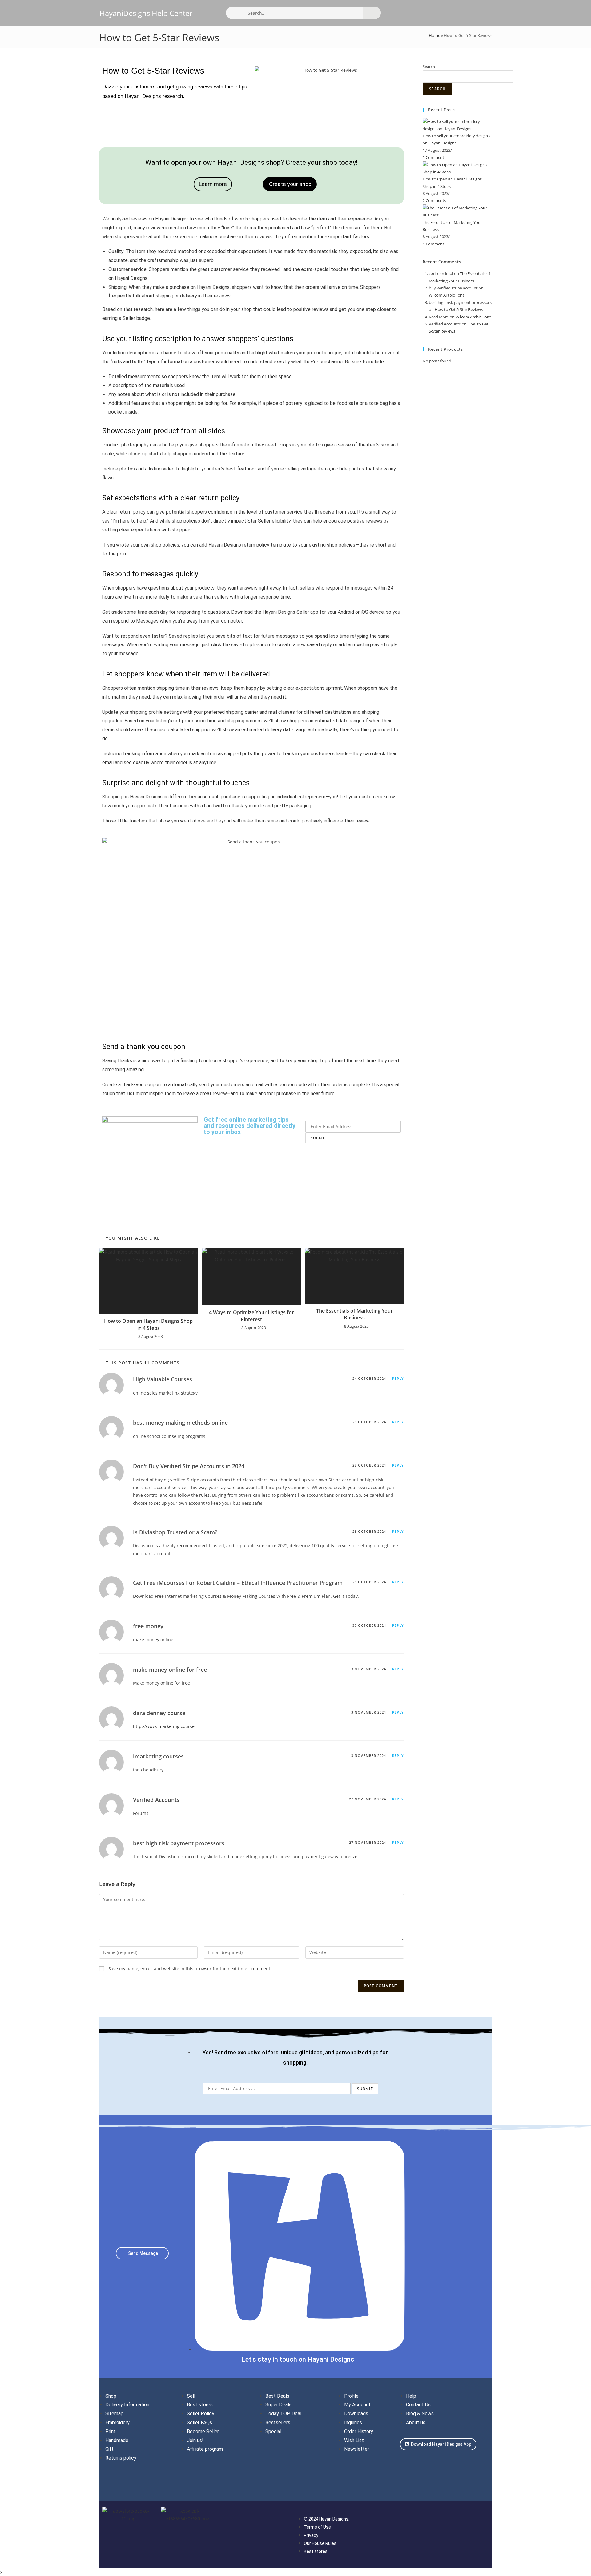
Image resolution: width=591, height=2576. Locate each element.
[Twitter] (425, 2464)
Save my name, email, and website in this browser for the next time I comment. (190, 1969)
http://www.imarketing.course (164, 1726)
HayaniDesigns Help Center (146, 13)
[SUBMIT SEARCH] (372, 13)
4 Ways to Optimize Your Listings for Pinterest (251, 1316)
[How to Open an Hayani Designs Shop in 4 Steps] (457, 168)
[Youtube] (408, 2482)
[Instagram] (443, 2464)
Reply (398, 1378)
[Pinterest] (460, 2464)
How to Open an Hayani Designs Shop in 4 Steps (148, 1324)
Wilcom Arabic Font (446, 295)
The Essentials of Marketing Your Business (354, 1314)
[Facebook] (408, 2464)
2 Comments (434, 200)
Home (434, 35)
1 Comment (433, 157)
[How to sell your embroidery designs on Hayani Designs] (457, 125)
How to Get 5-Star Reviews (459, 309)
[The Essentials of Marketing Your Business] (457, 211)
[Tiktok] (478, 2464)
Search (429, 67)
